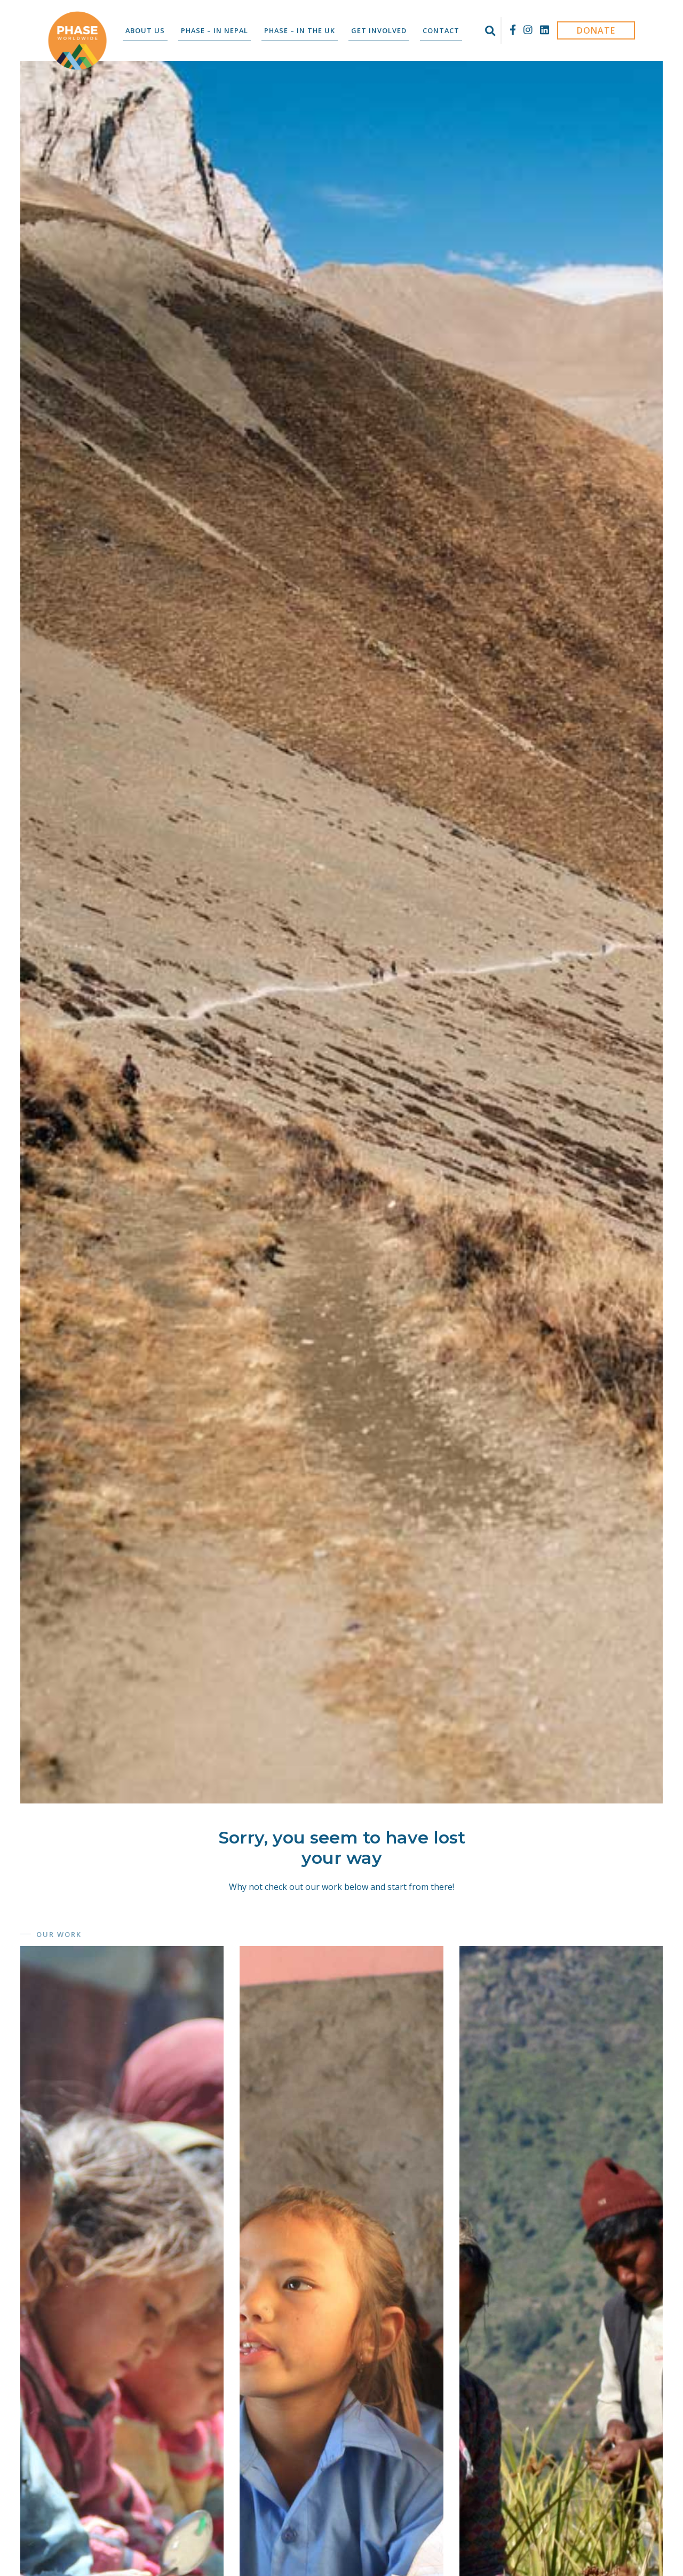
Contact (441, 30)
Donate (596, 30)
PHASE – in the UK (300, 30)
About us (145, 30)
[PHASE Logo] (77, 41)
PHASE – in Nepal (215, 30)
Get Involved (379, 30)
